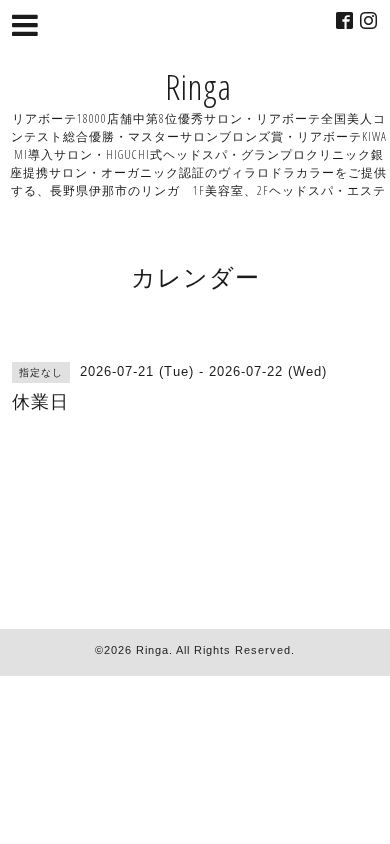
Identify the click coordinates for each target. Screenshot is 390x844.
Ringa (198, 86)
